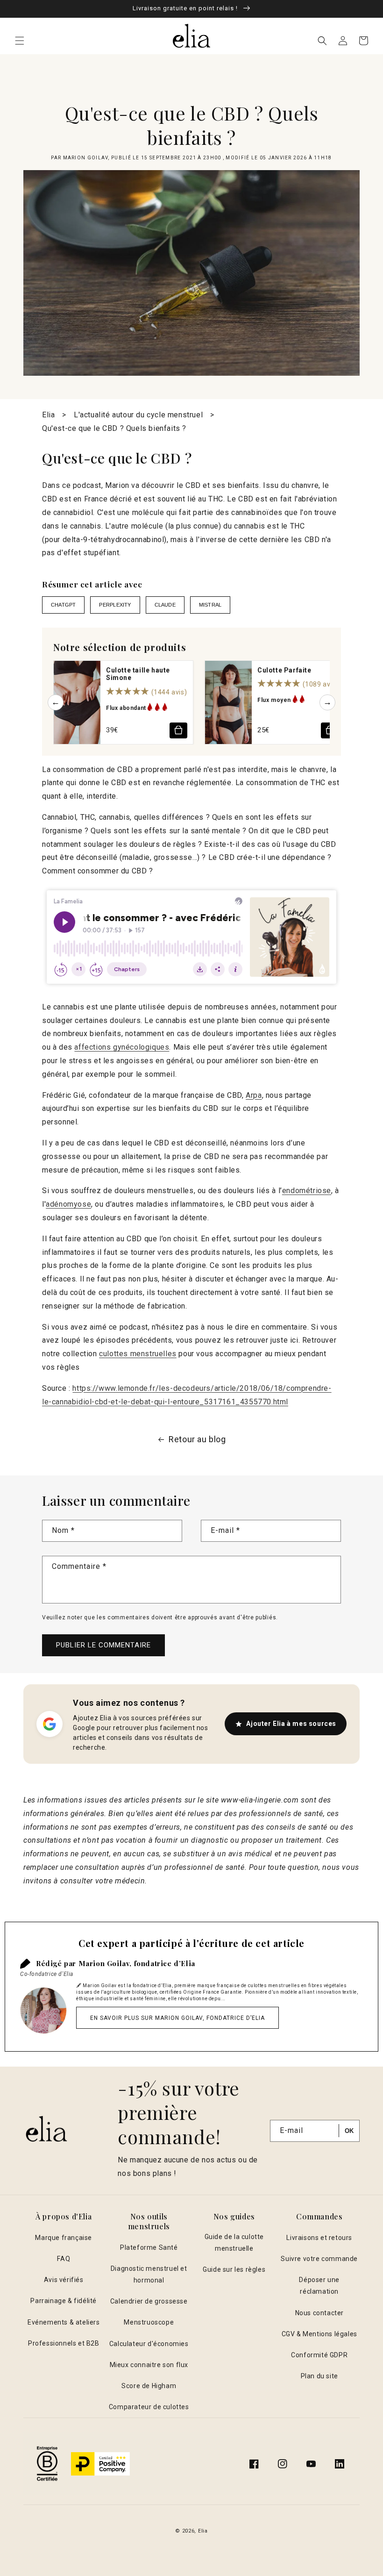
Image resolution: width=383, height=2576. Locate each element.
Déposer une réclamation (319, 2286)
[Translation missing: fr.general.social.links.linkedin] (340, 2464)
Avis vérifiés (64, 2280)
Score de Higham (149, 2386)
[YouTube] (311, 2464)
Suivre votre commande (319, 2259)
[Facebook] (254, 2464)
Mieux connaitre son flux (149, 2365)
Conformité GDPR (319, 2355)
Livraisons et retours (319, 2238)
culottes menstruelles (138, 1354)
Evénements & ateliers (64, 2322)
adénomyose (68, 1204)
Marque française (64, 2238)
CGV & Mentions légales (319, 2334)
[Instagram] (283, 2464)
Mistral (210, 605)
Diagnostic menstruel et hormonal (149, 2274)
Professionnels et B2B (64, 2343)
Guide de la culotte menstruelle (234, 2243)
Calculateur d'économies (149, 2344)
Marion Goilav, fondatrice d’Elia (137, 1963)
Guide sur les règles (234, 2269)
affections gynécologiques (122, 1047)
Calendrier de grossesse (149, 2301)
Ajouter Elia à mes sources (291, 1724)
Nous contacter (319, 2313)
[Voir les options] (178, 730)
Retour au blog (197, 1439)
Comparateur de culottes (149, 2407)
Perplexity (115, 605)
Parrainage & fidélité (64, 2301)
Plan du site (319, 2376)
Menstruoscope (149, 2322)
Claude (165, 605)
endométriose (307, 1191)
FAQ (64, 2259)
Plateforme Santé (149, 2247)
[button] (20, 41)
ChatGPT (63, 605)
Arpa (254, 1095)
